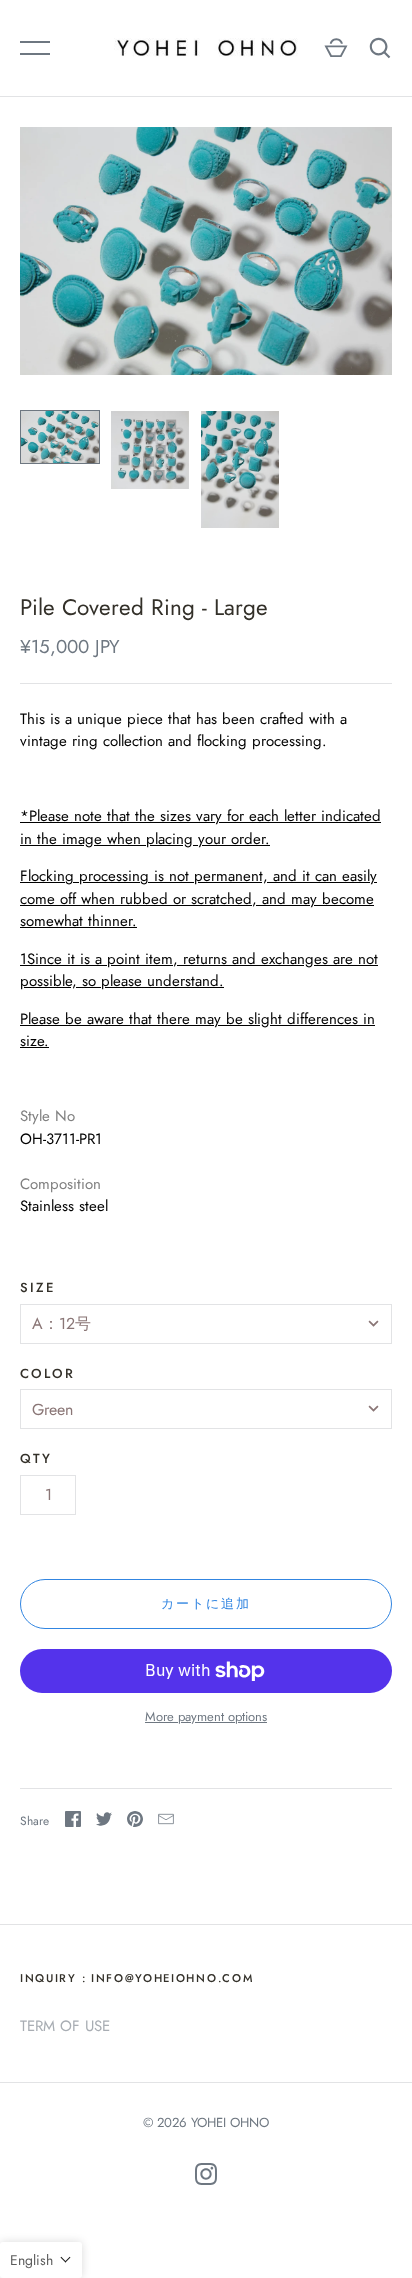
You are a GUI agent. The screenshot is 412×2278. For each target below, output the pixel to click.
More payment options (206, 1716)
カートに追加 (206, 1603)
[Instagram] (206, 2177)
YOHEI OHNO (230, 2122)
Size (37, 1287)
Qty (36, 1458)
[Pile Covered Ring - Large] (60, 437)
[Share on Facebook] (73, 1822)
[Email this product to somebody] (166, 1822)
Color (47, 1373)
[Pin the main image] (135, 1822)
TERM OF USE (65, 2026)
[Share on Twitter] (104, 1822)
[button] (41, 2260)
